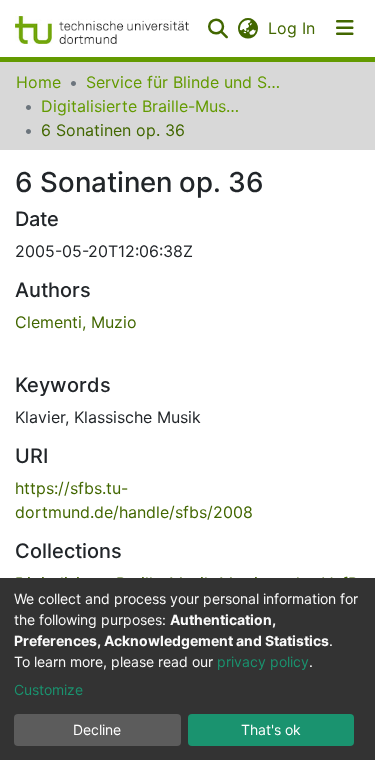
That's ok (271, 729)
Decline (97, 729)
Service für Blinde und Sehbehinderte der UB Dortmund (186, 82)
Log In (292, 28)
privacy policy (263, 661)
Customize (48, 689)
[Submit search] (217, 28)
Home (38, 82)
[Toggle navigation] (345, 28)
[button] (247, 28)
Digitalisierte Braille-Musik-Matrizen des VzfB (141, 106)
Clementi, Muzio (76, 322)
